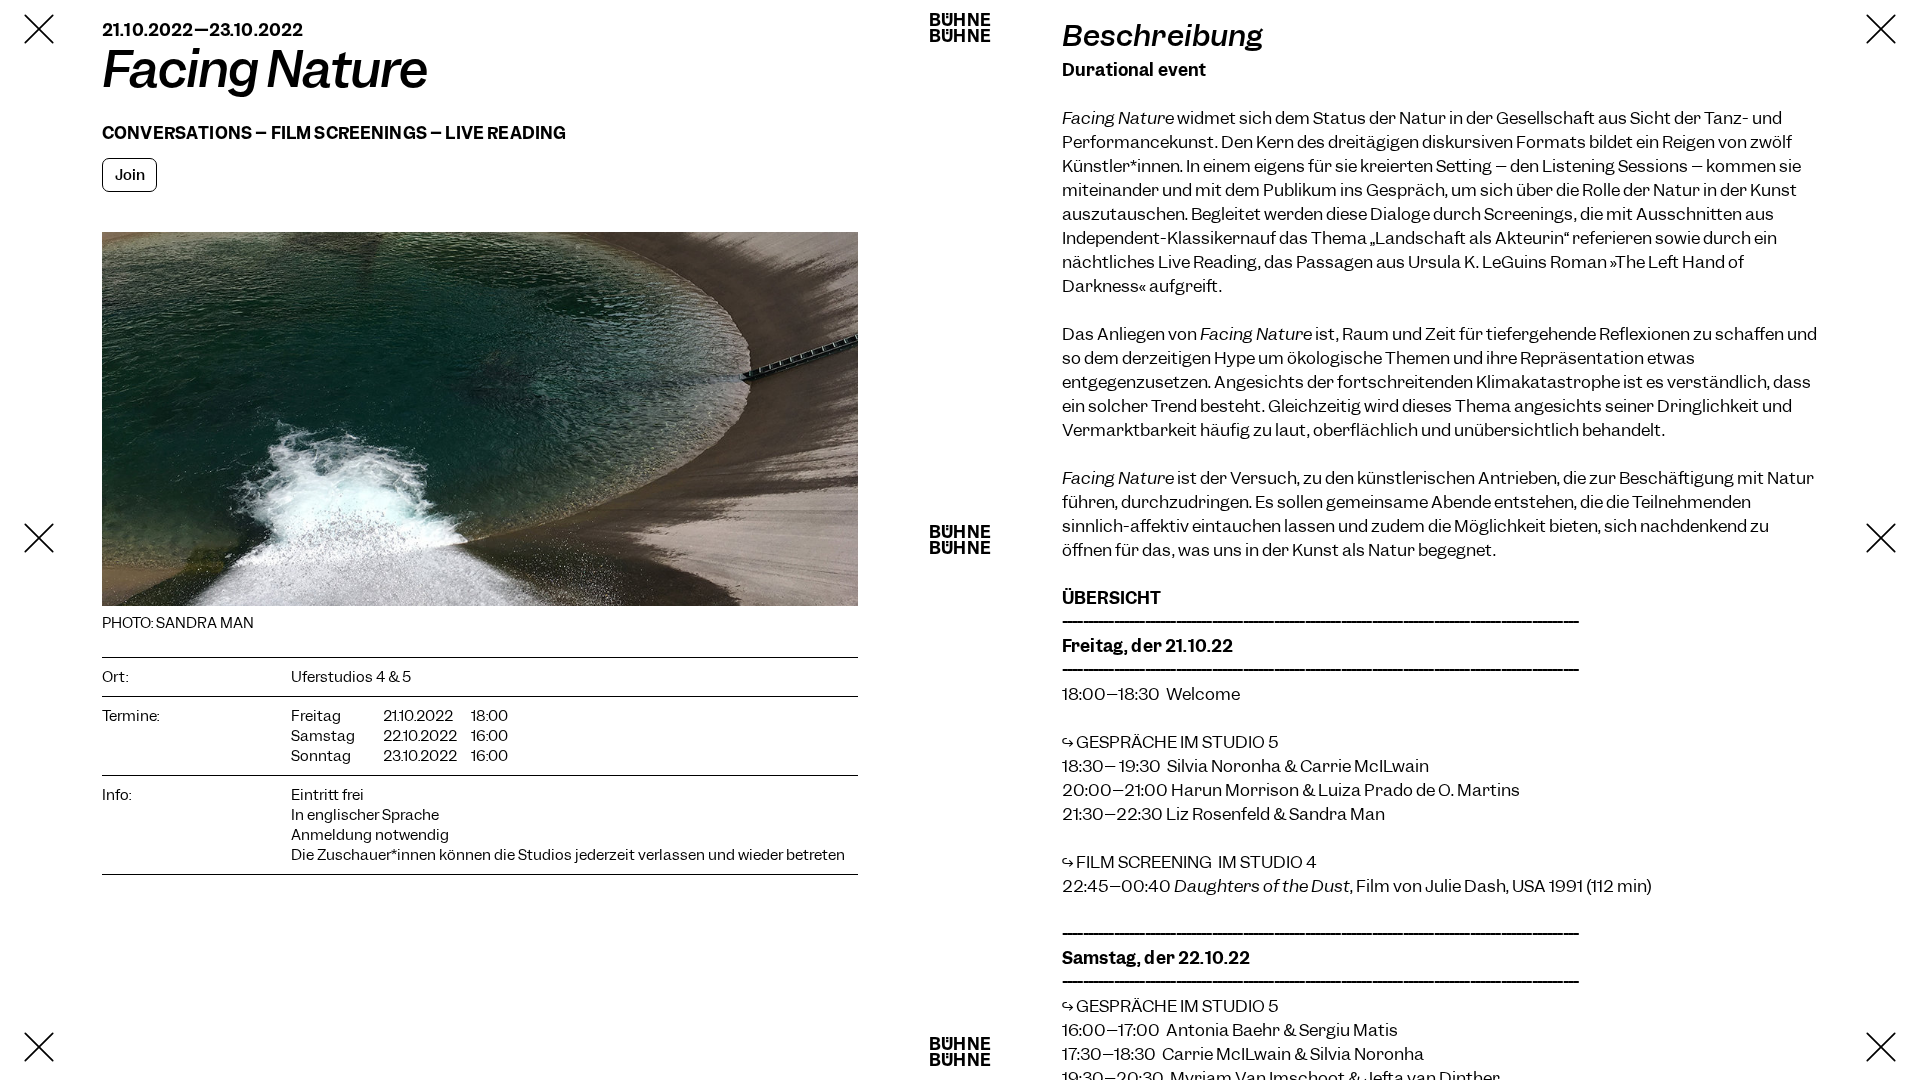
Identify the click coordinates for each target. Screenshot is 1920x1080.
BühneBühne (960, 28)
